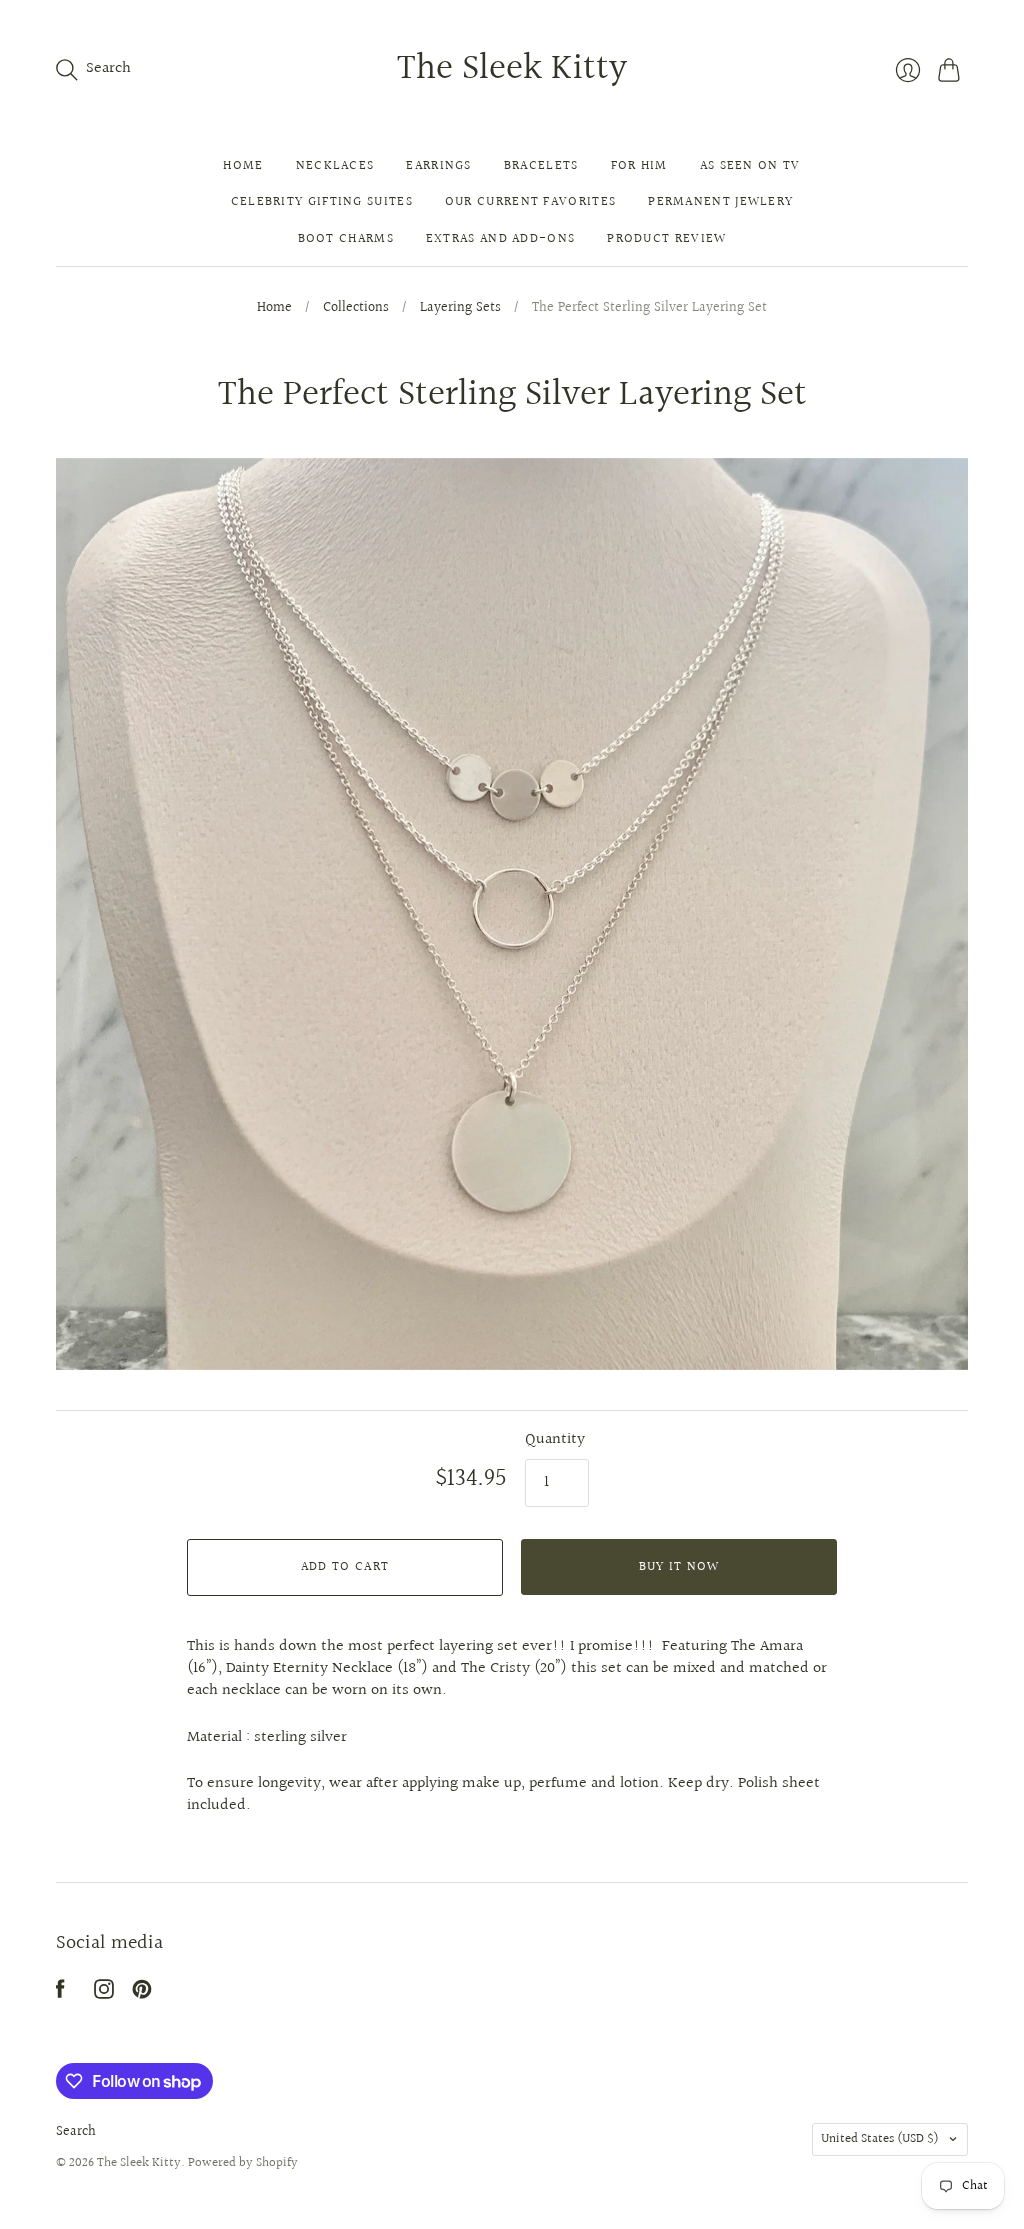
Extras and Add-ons (500, 239)
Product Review (666, 239)
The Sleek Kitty (512, 69)
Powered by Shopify (243, 2163)
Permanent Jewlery (720, 202)
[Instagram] (104, 1994)
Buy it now (679, 1567)
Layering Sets (460, 309)
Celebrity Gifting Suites (322, 202)
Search (76, 2132)
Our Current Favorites (530, 202)
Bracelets (541, 166)
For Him (639, 166)
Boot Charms (346, 239)
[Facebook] (60, 1994)
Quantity (555, 1440)
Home (243, 166)
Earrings (438, 166)
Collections (356, 309)
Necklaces (335, 166)
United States (880, 2139)
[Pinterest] (142, 1994)
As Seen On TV (750, 166)
